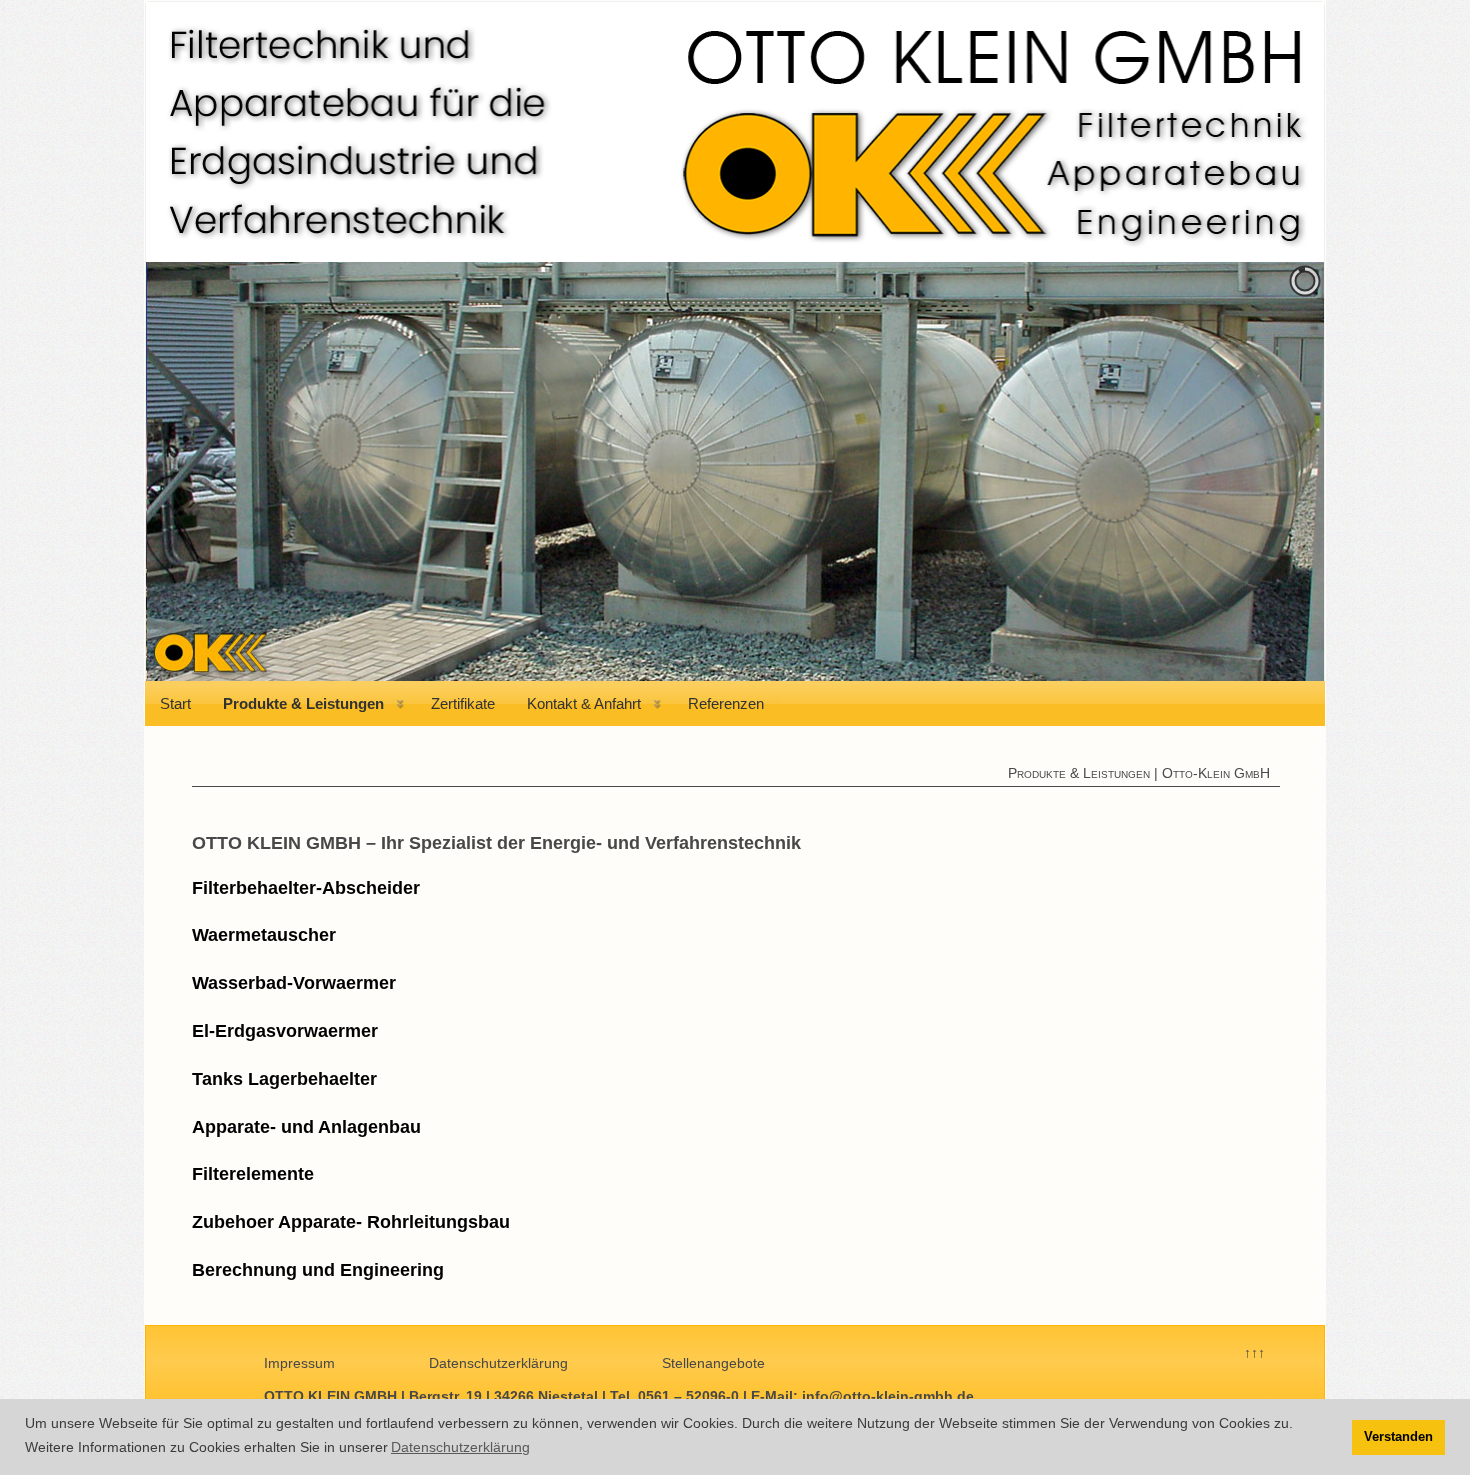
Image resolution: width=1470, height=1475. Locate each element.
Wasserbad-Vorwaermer (294, 983)
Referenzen (726, 703)
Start (175, 703)
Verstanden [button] (1398, 1437)
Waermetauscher (264, 935)
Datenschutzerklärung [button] (460, 1447)
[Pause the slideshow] (1263, 471)
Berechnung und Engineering (318, 1270)
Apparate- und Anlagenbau (306, 1127)
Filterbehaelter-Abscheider (306, 888)
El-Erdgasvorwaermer (285, 1031)
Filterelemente (253, 1174)
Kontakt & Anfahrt (584, 703)
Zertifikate (463, 703)
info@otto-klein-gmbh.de (888, 1396)
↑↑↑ (1254, 1353)
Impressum (299, 1363)
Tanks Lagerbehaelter (284, 1079)
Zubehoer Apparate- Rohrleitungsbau (351, 1222)
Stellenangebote (713, 1363)
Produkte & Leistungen (303, 703)
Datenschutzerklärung (498, 1363)
